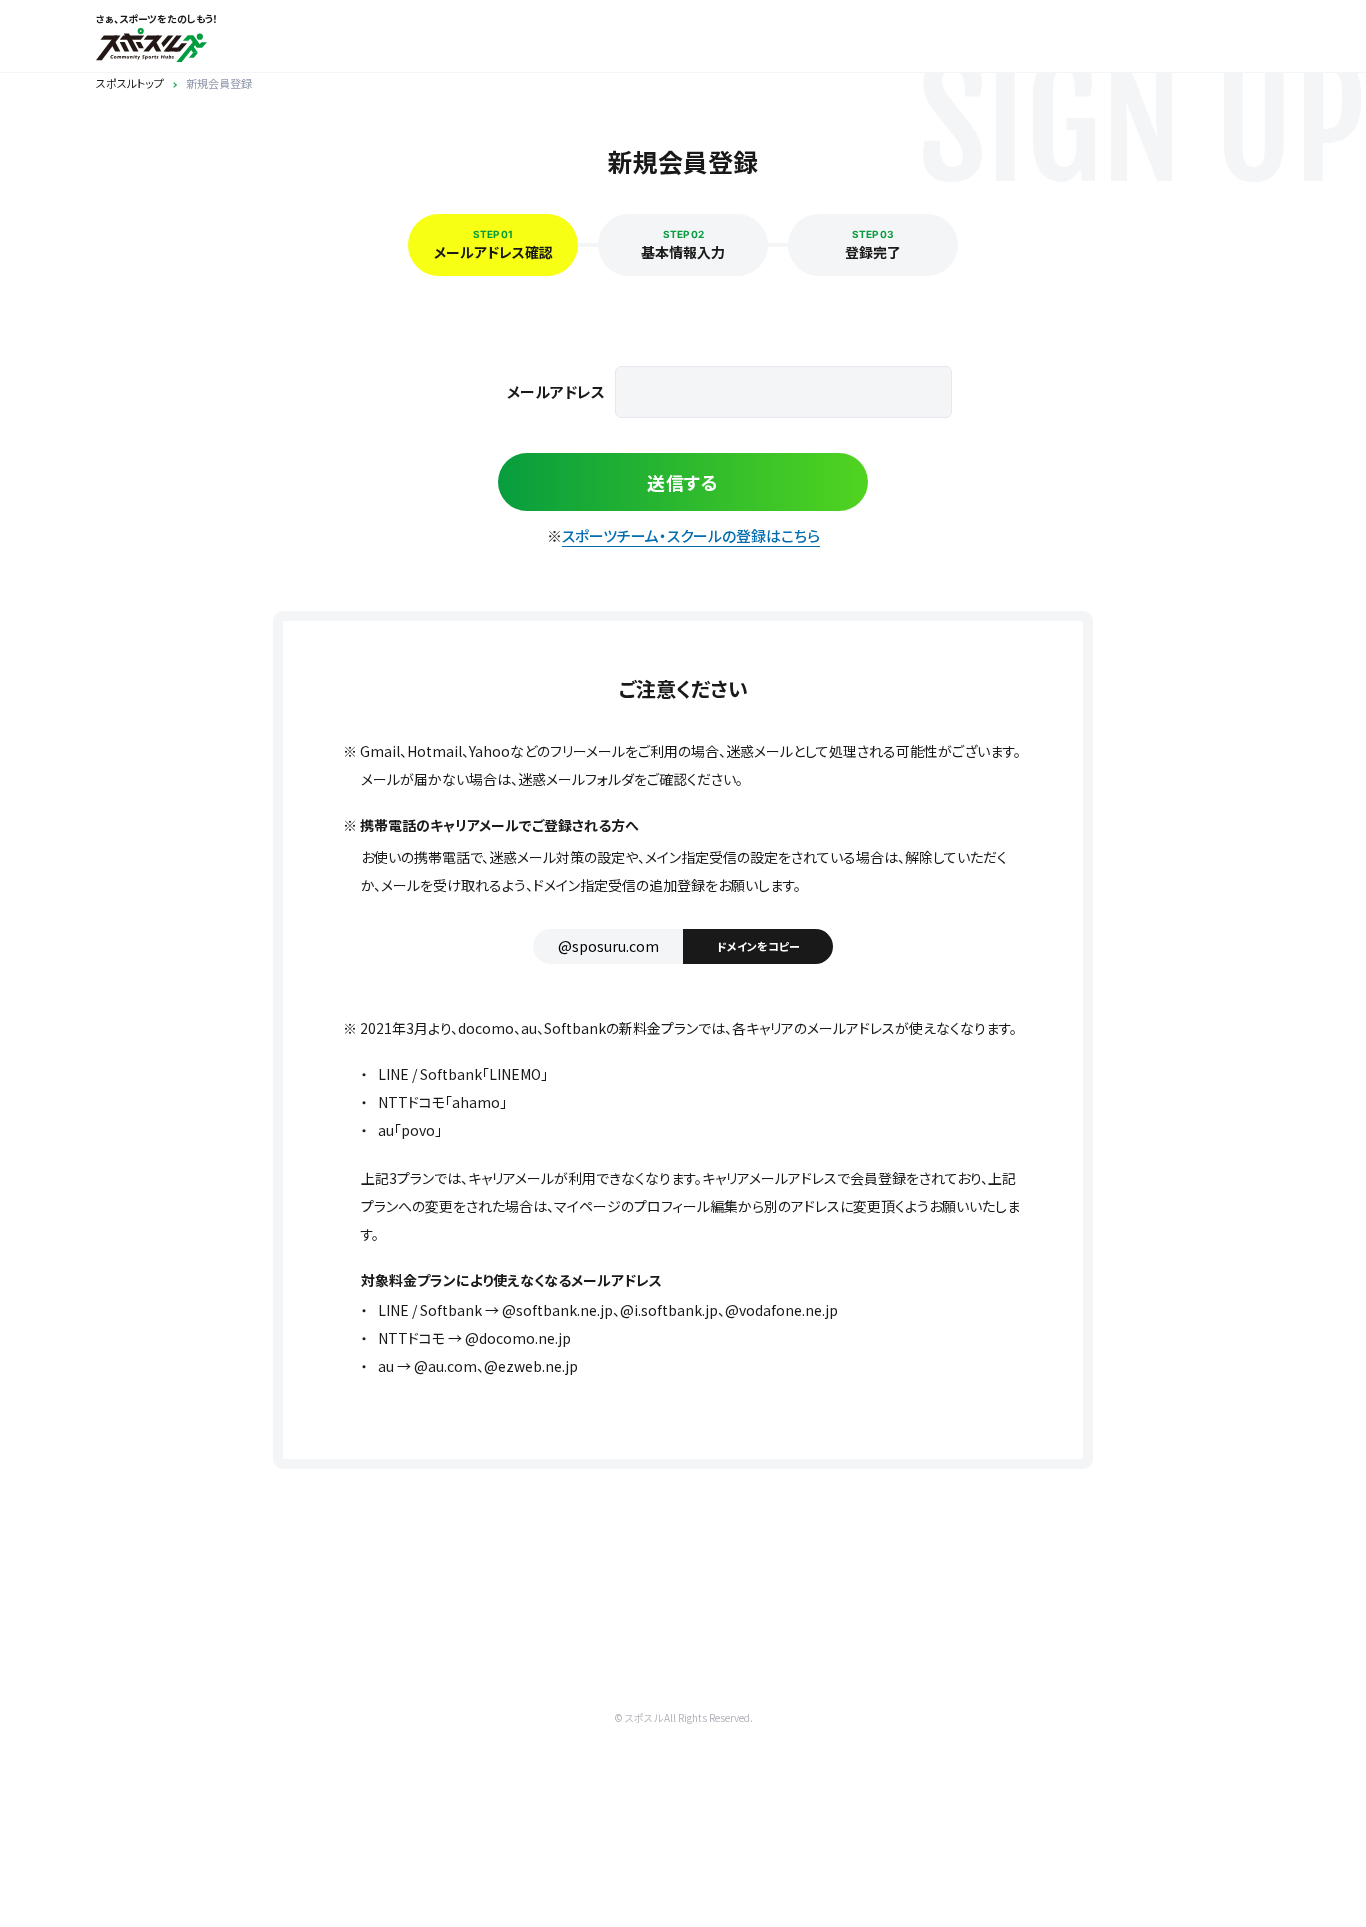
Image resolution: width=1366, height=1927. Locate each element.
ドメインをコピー (758, 946)
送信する (683, 482)
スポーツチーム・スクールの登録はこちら (691, 535)
